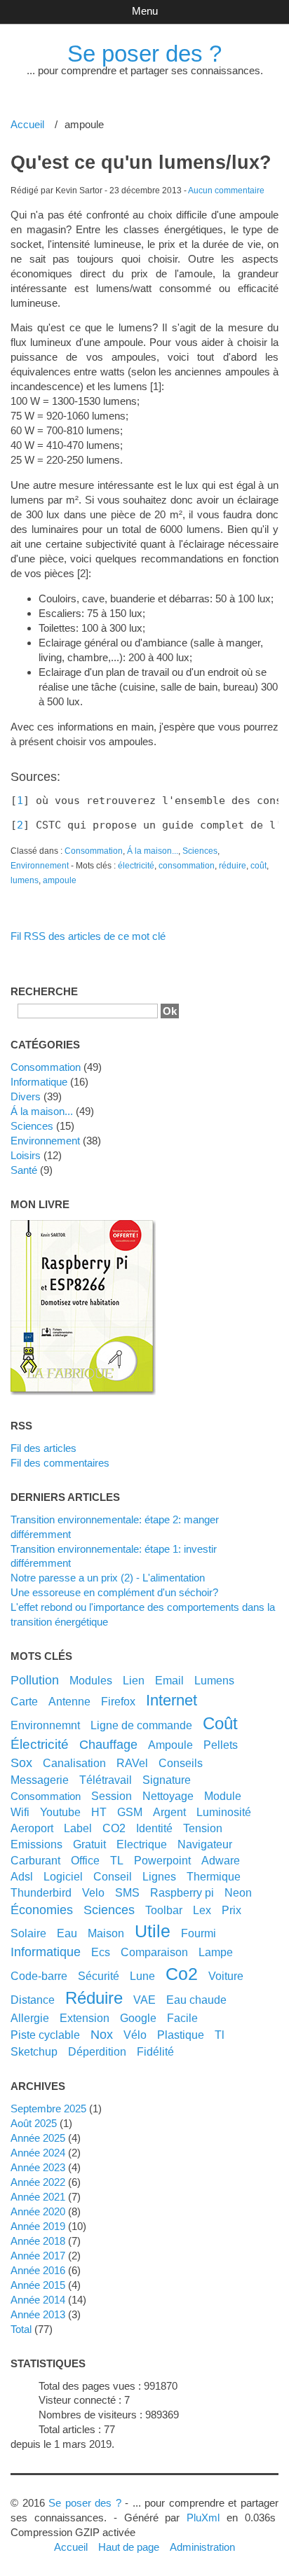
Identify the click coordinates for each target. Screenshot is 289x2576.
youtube (60, 1812)
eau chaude (196, 2000)
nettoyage (168, 1796)
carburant (35, 1860)
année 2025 (38, 2138)
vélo (135, 2035)
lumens (25, 880)
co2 (182, 1974)
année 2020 (38, 2211)
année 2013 (38, 2314)
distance (33, 2000)
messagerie (40, 1780)
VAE (144, 2000)
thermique (214, 1876)
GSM (130, 1812)
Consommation (94, 851)
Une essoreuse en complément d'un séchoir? (114, 1592)
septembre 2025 (48, 2108)
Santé (24, 1170)
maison (106, 1933)
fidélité (155, 2051)
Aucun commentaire (226, 191)
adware (221, 1860)
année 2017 (38, 2256)
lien (134, 1680)
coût (258, 866)
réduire (233, 866)
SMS (127, 1892)
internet (172, 1700)
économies (42, 1910)
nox (102, 2035)
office (85, 1860)
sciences (109, 1910)
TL (117, 1860)
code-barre (39, 1976)
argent (169, 1812)
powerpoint (162, 1860)
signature (167, 1780)
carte (24, 1701)
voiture (226, 1976)
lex (202, 1910)
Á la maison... (153, 851)
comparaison (154, 1952)
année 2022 (38, 2182)
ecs (101, 1952)
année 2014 (38, 2300)
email (169, 1680)
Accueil (27, 124)
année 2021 (38, 2197)
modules (91, 1680)
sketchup (34, 2051)
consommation (187, 866)
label (78, 1828)
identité (154, 1828)
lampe (216, 1952)
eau (67, 1933)
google (138, 2018)
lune (142, 1976)
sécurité (99, 1976)
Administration (202, 2547)
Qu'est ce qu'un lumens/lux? (141, 162)
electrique (142, 1844)
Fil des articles (43, 1448)
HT (99, 1812)
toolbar (164, 1910)
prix (231, 1910)
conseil (113, 1876)
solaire (28, 1933)
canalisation (74, 1763)
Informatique (39, 1082)
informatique (46, 1952)
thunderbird (41, 1892)
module (223, 1796)
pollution (35, 1680)
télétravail (106, 1780)
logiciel (63, 1876)
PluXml (203, 2518)
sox (21, 1763)
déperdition (97, 2051)
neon (238, 1892)
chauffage (108, 1745)
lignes (159, 1876)
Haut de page (129, 2547)
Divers (26, 1096)
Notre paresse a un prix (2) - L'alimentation (108, 1578)
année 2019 (38, 2226)
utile (153, 1931)
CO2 (114, 1828)
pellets (221, 1745)
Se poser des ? (144, 54)
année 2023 (38, 2167)
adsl (22, 1876)
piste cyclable (45, 2035)
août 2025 (34, 2123)
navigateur (205, 1844)
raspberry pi (182, 1892)
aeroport (32, 1828)
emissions (36, 1844)
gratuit (89, 1844)
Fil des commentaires (60, 1463)
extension (85, 2018)
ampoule (60, 880)
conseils (181, 1763)
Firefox (118, 1701)
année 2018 (38, 2241)
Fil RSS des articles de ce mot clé (88, 936)
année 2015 (38, 2285)
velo (93, 1892)
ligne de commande (141, 1725)
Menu (145, 11)
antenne (69, 1701)
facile (182, 2018)
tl (220, 2035)
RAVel (132, 1763)
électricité (136, 866)
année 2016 (38, 2270)
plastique (181, 2035)
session (112, 1796)
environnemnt (45, 1725)
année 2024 (38, 2153)
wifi (20, 1812)
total (22, 2329)
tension (203, 1828)
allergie (30, 2018)
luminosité (224, 1812)
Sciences (200, 851)
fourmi (199, 1933)
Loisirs (26, 1155)
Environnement (40, 866)
